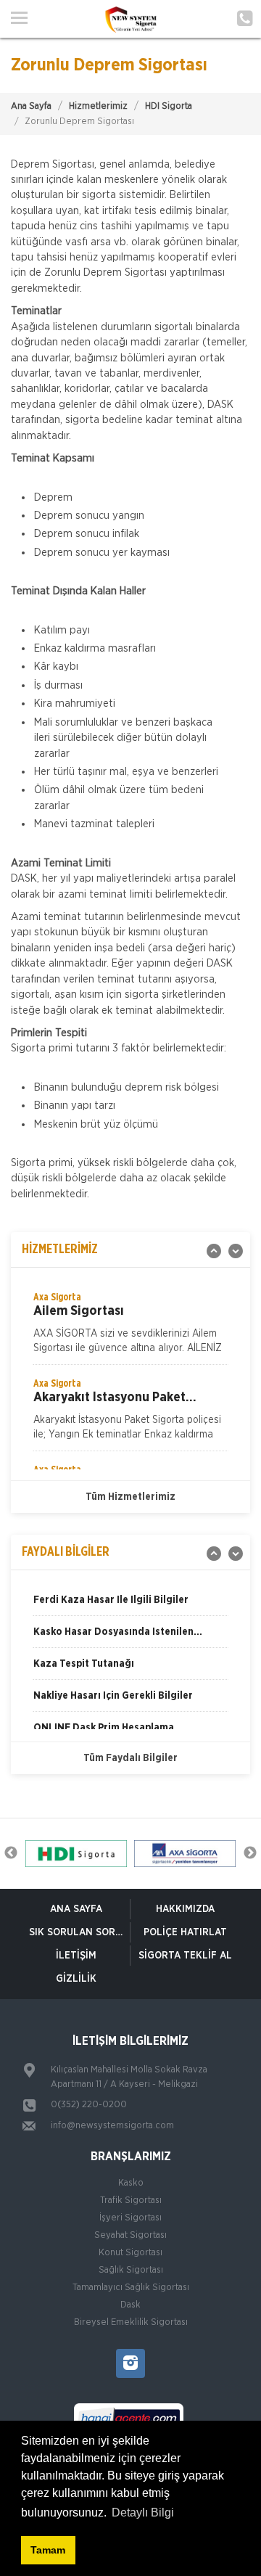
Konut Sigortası (130, 2253)
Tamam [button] (48, 2550)
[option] (130, 1327)
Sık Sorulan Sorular (79, 1932)
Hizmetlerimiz (98, 106)
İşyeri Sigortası (130, 2218)
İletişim (76, 1956)
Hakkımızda (185, 1909)
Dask (130, 2305)
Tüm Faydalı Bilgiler (130, 1758)
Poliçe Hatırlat (185, 1932)
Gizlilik (76, 1979)
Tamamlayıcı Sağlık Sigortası (131, 2288)
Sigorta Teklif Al (185, 1956)
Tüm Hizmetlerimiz (130, 1497)
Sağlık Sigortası (131, 2270)
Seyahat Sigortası (130, 2235)
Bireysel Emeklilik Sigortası (131, 2322)
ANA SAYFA (76, 1909)
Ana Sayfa (31, 106)
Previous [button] (11, 1853)
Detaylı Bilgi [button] (143, 2513)
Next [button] (250, 1853)
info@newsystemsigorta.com (112, 2126)
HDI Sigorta (169, 106)
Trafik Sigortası (131, 2200)
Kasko (131, 2183)
